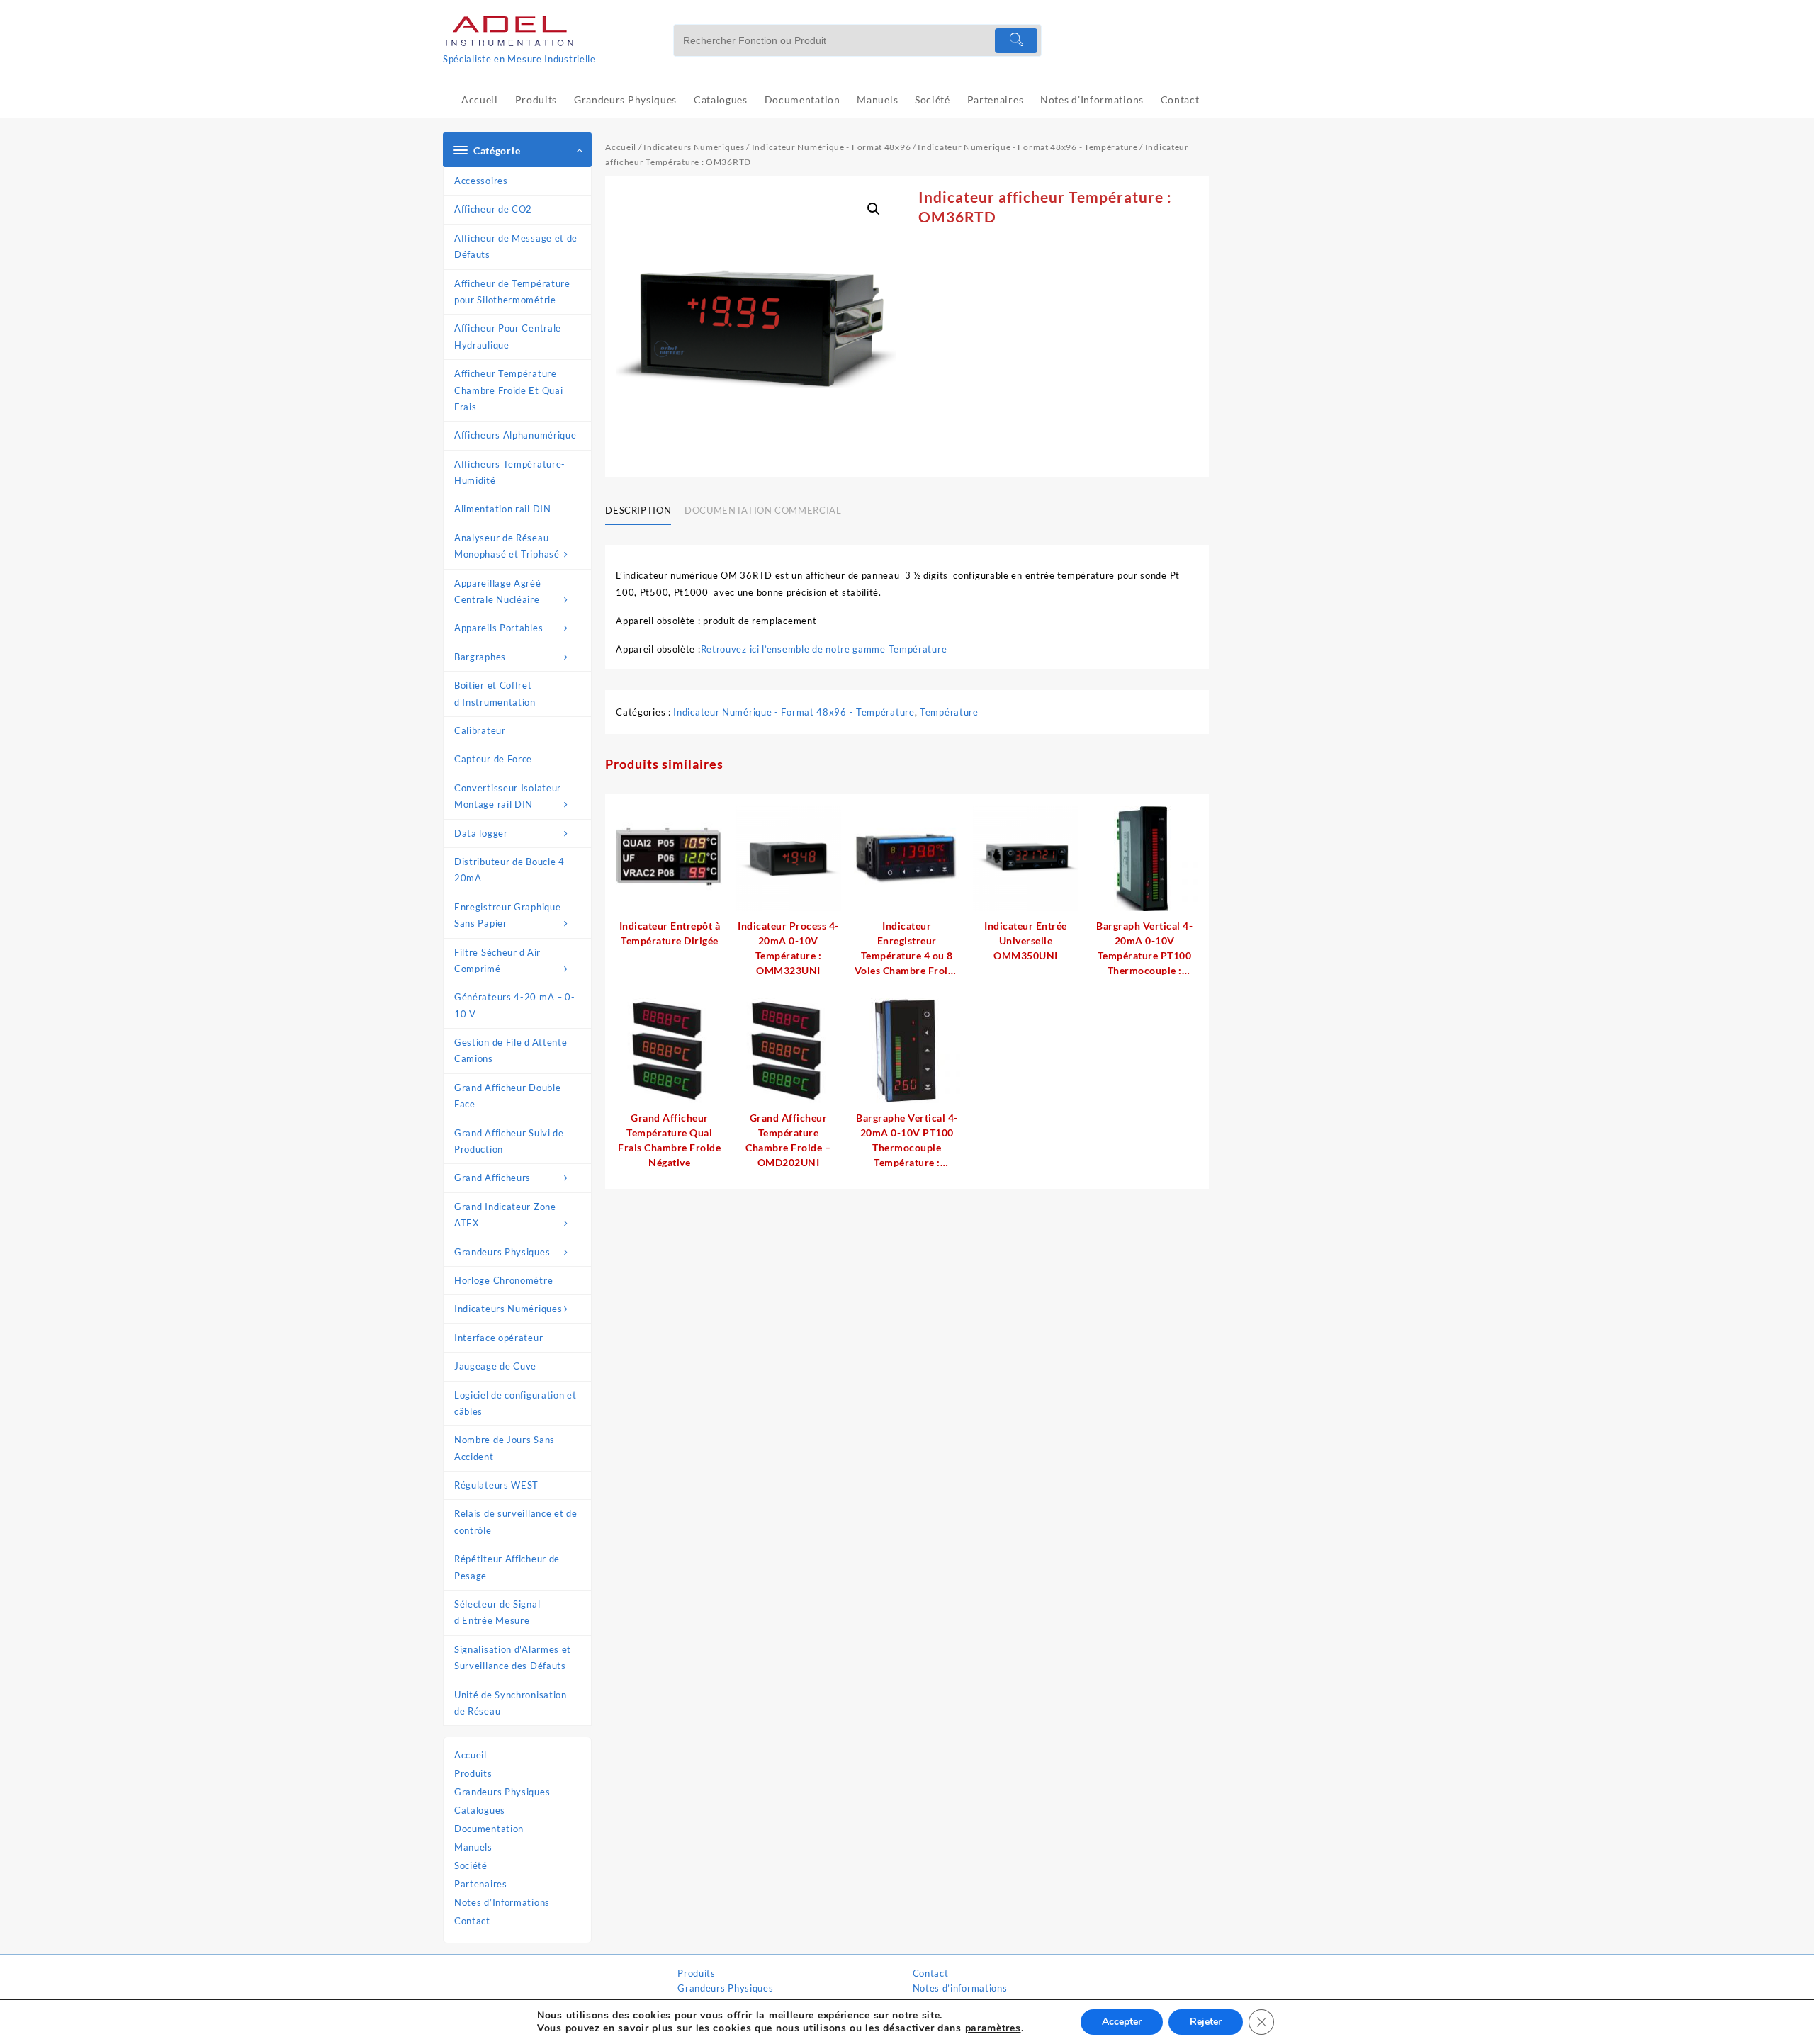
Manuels (473, 1847)
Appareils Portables (498, 628)
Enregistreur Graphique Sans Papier (507, 915)
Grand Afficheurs (492, 1178)
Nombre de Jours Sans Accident (505, 1448)
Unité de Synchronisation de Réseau (511, 1703)
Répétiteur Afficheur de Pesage (507, 1567)
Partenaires (481, 1884)
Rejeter (1206, 2022)
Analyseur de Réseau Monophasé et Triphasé (507, 546)
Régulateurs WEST (496, 1485)
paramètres (993, 2028)
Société (471, 1865)
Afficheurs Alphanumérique (516, 435)
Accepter (1122, 2022)
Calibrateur (480, 730)
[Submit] (1016, 41)
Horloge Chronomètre (503, 1280)
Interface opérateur (498, 1338)
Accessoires (481, 181)
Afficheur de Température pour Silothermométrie (512, 292)
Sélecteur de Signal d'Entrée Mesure (497, 1612)
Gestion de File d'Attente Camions (511, 1050)
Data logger (481, 833)
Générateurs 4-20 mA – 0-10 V (515, 1005)
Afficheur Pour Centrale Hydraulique (508, 336)
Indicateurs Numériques (508, 1309)
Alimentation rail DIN (503, 509)
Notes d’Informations (502, 1902)
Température (949, 712)
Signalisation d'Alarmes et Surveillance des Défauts (513, 1658)
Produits (473, 1773)
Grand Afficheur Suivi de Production (509, 1141)
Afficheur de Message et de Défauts (516, 246)
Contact (472, 1921)
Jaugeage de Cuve (495, 1366)
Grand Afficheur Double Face (507, 1096)
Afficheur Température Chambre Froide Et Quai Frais (508, 390)
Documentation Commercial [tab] (763, 510)
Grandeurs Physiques (502, 1252)
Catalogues (480, 1810)
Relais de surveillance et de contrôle (516, 1521)
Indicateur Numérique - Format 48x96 (832, 147)
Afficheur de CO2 (493, 209)
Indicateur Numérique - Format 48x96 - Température (1027, 147)
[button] (874, 209)
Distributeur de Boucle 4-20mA (512, 870)
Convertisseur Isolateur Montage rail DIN (508, 796)
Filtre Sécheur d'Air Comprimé (497, 960)
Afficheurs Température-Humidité (510, 472)
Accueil (471, 1755)
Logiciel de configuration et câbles (516, 1403)
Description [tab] (638, 510)
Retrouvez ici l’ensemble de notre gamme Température (824, 649)
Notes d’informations (960, 1988)
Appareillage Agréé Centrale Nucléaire (498, 591)
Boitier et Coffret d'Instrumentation (495, 693)
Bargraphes (480, 657)
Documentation (489, 1829)
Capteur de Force (493, 759)
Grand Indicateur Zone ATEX (505, 1215)
